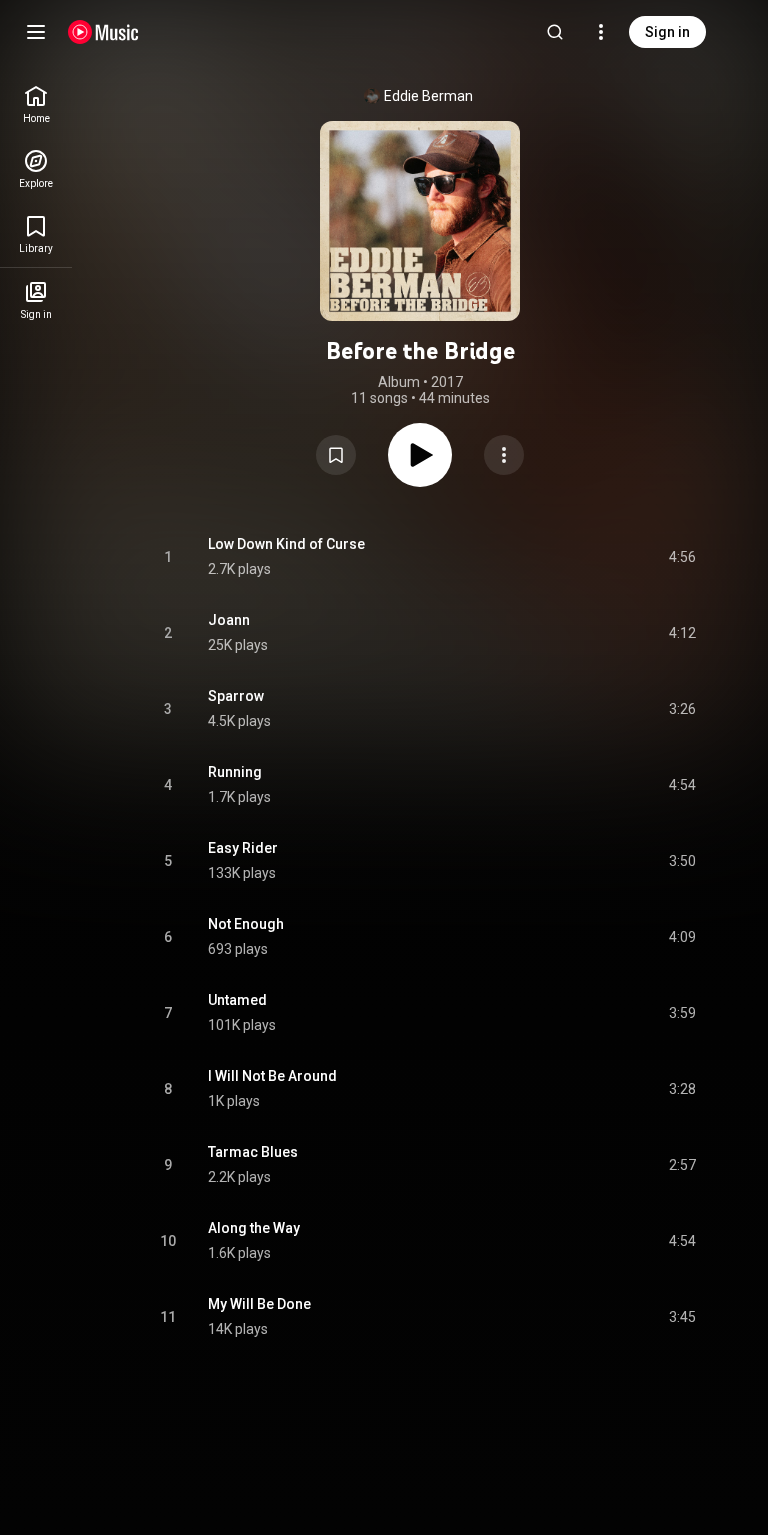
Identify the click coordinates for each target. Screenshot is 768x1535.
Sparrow (236, 696)
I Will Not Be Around (272, 1076)
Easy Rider (243, 848)
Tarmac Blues (253, 1152)
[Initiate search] (555, 32)
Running (235, 772)
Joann (229, 620)
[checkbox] (682, 557)
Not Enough (246, 924)
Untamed (237, 1000)
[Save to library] (336, 455)
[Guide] (36, 32)
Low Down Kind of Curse (286, 544)
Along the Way (254, 1228)
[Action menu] (504, 455)
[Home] (103, 32)
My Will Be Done (259, 1304)
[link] (36, 104)
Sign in (667, 32)
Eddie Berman (428, 96)
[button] (336, 455)
